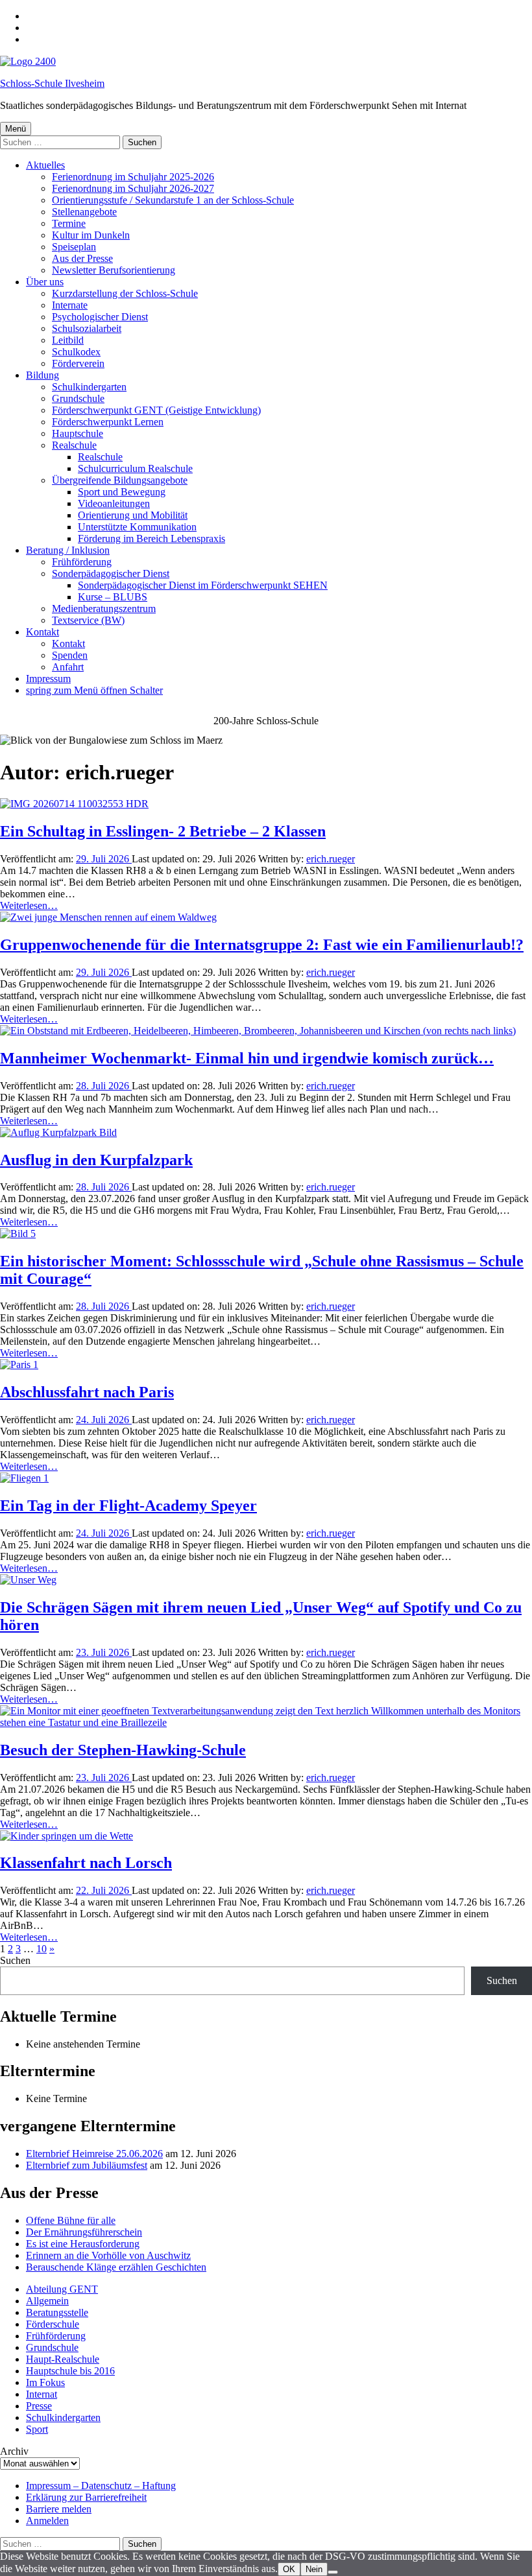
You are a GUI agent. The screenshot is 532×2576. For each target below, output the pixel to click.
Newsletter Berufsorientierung (114, 270)
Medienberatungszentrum (104, 609)
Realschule (74, 445)
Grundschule (78, 398)
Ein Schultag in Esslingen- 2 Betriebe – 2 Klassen (163, 831)
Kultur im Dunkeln (91, 235)
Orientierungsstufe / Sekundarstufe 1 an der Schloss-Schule (173, 200)
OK (289, 2569)
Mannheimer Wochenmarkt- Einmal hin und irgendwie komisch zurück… (247, 1058)
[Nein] (333, 2572)
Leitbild (68, 340)
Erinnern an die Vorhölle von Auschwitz (108, 2255)
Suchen (15, 1960)
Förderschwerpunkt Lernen (108, 422)
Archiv (14, 2451)
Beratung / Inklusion (68, 550)
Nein (314, 2569)
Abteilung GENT (62, 2289)
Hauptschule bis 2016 (70, 2371)
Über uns (45, 282)
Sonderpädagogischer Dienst (111, 573)
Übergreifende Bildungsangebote (120, 480)
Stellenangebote (84, 212)
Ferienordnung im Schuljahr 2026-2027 (133, 188)
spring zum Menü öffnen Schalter (94, 690)
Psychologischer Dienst (100, 317)
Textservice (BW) (88, 620)
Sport (37, 2429)
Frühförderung (82, 562)
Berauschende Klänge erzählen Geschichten (116, 2267)
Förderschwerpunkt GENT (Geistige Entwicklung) (156, 410)
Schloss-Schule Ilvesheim (52, 83)
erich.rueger (331, 859)
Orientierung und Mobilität (133, 515)
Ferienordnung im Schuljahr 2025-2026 (133, 177)
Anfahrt (68, 667)
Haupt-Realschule (63, 2359)
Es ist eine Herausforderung (83, 2244)
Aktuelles (45, 165)
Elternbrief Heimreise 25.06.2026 (94, 2154)
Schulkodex (76, 352)
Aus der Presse (82, 258)
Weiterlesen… (29, 905)
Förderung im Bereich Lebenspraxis (151, 538)
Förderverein (78, 363)
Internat (42, 2394)
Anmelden (47, 2521)
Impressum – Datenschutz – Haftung (101, 2486)
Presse (39, 2406)
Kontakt (42, 632)
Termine (69, 223)
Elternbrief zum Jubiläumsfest (87, 2165)
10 (42, 1949)
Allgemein (47, 2301)
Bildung (42, 375)
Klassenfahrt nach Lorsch (86, 1863)
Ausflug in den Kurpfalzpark (96, 1160)
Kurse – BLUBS (113, 597)
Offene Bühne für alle (71, 2220)
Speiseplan (74, 247)
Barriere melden (59, 2509)
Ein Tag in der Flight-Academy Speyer (128, 1506)
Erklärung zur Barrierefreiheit (86, 2497)
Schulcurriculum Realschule (135, 468)
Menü (16, 129)
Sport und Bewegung (122, 492)
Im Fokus (45, 2382)
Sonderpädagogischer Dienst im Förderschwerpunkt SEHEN (203, 585)
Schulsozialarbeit (87, 328)
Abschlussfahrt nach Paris (87, 1392)
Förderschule (53, 2324)
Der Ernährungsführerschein (84, 2232)
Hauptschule (78, 433)
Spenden (70, 655)
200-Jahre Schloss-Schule (266, 721)
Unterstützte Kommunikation (137, 527)
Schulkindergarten (89, 387)
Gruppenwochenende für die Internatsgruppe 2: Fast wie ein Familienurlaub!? (262, 945)
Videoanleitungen (114, 503)
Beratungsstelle (57, 2312)
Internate (70, 305)
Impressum (48, 679)
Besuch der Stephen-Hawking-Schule (123, 1750)
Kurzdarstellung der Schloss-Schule (125, 293)
